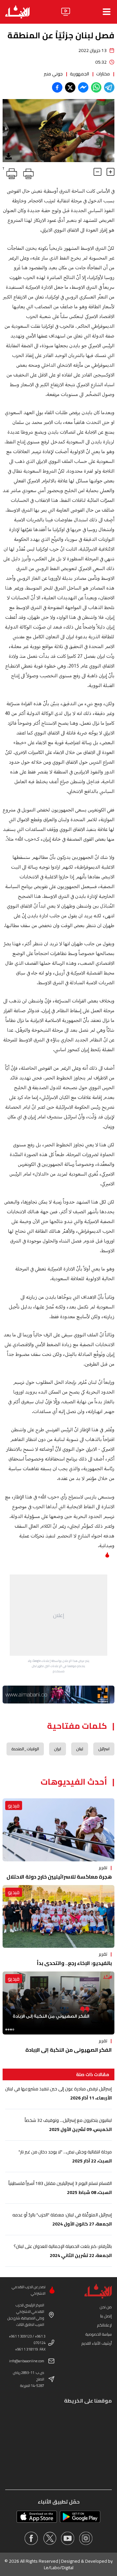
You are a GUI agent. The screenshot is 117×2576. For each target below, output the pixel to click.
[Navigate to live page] (66, 12)
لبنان (80, 1749)
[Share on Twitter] (70, 87)
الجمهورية (79, 74)
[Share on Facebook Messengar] (83, 87)
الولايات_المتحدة (25, 1749)
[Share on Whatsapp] (96, 87)
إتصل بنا (106, 2316)
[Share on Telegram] (109, 87)
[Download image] (8, 156)
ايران (58, 1749)
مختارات (103, 74)
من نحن (106, 2307)
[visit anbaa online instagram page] (86, 2538)
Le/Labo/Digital (59, 2568)
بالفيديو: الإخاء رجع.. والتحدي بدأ (74, 1963)
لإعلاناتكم (104, 2325)
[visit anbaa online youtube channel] (68, 2538)
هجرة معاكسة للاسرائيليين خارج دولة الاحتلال (59, 1877)
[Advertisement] (58, 1615)
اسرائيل (104, 1749)
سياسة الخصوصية (99, 2334)
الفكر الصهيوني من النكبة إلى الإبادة (69, 2050)
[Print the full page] (27, 172)
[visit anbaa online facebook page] (31, 2538)
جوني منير (53, 74)
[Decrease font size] (97, 172)
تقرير (103, 1868)
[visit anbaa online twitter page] (49, 2538)
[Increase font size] (110, 172)
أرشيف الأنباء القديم (97, 2343)
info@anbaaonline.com (27, 2361)
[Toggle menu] (107, 12)
